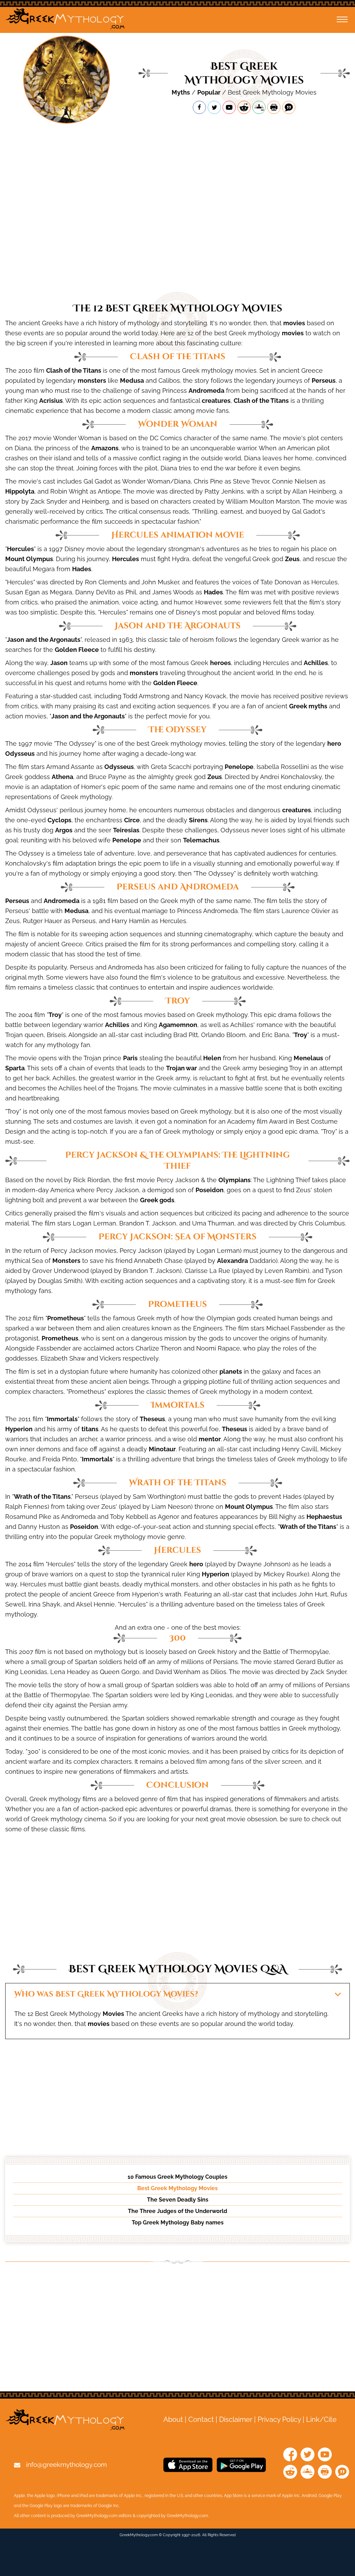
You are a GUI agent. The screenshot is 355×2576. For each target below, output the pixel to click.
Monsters (66, 1261)
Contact (201, 2419)
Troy (55, 1015)
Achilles (316, 663)
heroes (220, 663)
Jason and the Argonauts (44, 640)
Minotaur (162, 1449)
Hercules (20, 549)
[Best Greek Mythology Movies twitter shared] (214, 107)
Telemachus (201, 840)
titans (90, 1429)
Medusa (132, 380)
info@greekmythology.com (66, 2464)
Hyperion (19, 1429)
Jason (59, 663)
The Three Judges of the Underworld (177, 2211)
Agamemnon (178, 1025)
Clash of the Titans (74, 370)
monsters (92, 380)
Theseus (152, 1419)
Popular (209, 92)
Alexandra (232, 1261)
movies (294, 323)
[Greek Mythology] (65, 20)
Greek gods (157, 1200)
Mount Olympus (29, 559)
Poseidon (210, 1190)
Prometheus (66, 1318)
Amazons (105, 448)
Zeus (292, 559)
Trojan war (181, 1068)
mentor (210, 1439)
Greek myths (308, 706)
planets (231, 1371)
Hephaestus (324, 1517)
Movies (113, 2014)
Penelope (239, 767)
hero (334, 743)
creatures (216, 401)
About (173, 2419)
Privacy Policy (279, 2419)
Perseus (324, 380)
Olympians (235, 1180)
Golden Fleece (77, 650)
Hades (82, 569)
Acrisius (51, 401)
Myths (181, 92)
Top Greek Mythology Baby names (178, 2223)
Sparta (15, 1068)
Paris (130, 1058)
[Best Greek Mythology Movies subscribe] (229, 107)
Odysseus (20, 754)
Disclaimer (236, 2419)
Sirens (198, 820)
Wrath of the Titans (42, 1497)
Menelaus (308, 1058)
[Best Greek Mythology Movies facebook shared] (199, 107)
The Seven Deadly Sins (178, 2200)
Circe (132, 820)
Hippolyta (20, 491)
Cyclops (59, 820)
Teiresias (126, 830)
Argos (64, 830)
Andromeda (206, 391)
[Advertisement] (177, 153)
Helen (212, 1058)
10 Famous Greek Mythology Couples (177, 2177)
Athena (62, 777)
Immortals (62, 1419)
